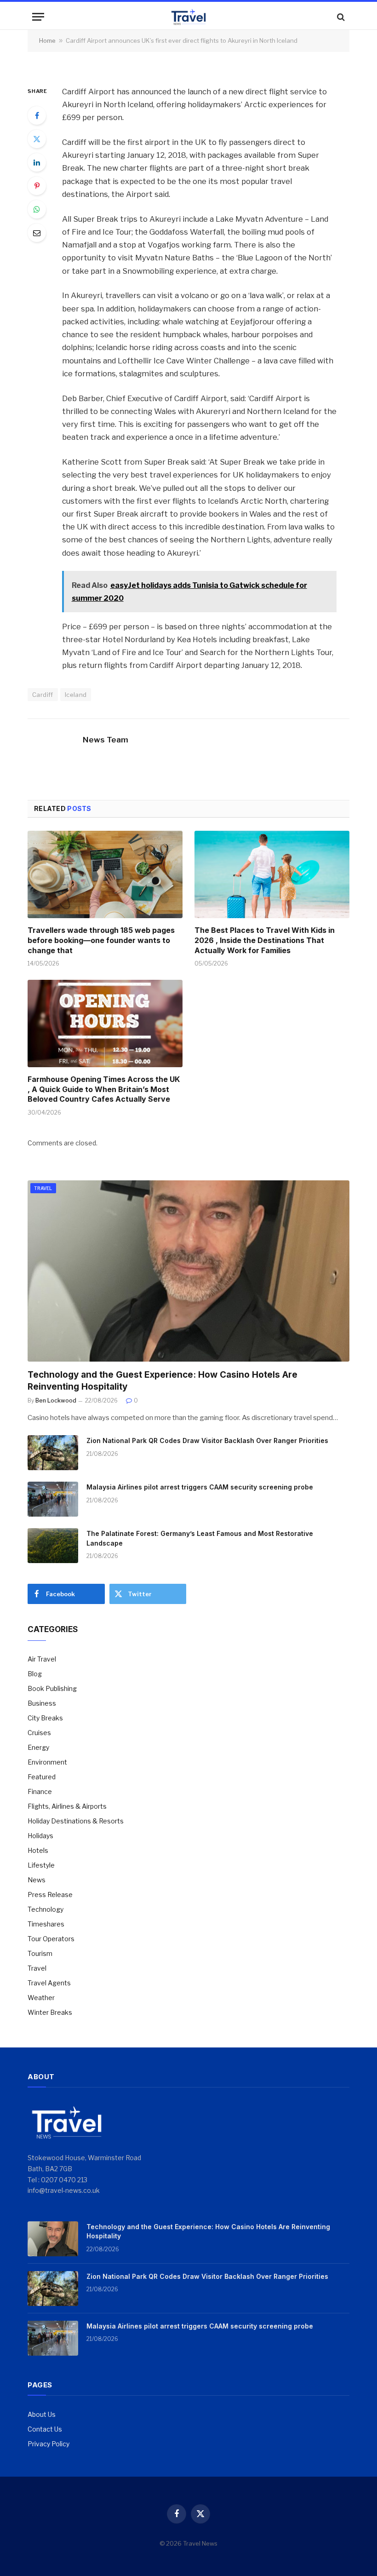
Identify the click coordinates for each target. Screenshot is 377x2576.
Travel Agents (49, 1983)
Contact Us (45, 2429)
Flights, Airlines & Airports (67, 1806)
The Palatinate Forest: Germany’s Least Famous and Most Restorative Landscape (200, 1538)
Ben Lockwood (56, 1400)
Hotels (38, 1850)
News (37, 1880)
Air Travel (42, 1659)
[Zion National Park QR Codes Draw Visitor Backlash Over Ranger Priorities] (53, 1453)
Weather (41, 1998)
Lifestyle (41, 1865)
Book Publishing (52, 1688)
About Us (42, 2414)
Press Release (50, 1895)
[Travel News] (188, 17)
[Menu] (38, 17)
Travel (43, 1188)
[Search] (340, 17)
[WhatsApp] (37, 209)
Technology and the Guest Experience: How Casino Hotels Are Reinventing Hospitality (163, 1381)
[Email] (37, 233)
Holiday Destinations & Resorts (76, 1821)
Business (42, 1703)
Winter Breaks (50, 2012)
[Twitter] (37, 139)
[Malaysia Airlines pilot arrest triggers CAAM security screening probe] (53, 1499)
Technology (46, 1909)
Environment (47, 1762)
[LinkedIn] (37, 162)
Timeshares (46, 1924)
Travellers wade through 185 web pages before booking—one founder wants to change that (101, 940)
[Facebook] (37, 115)
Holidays (40, 1836)
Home (47, 40)
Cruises (39, 1733)
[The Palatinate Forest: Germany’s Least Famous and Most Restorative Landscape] (53, 1546)
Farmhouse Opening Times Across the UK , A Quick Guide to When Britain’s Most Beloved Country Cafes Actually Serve (104, 1089)
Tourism (40, 1953)
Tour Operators (51, 1939)
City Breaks (45, 1718)
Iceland (76, 695)
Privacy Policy (49, 2444)
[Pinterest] (37, 186)
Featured (42, 1777)
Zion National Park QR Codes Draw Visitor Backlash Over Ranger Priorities (207, 1440)
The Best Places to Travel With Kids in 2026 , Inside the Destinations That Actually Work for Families (265, 940)
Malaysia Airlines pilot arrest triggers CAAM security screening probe (200, 1487)
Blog (35, 1674)
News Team (106, 740)
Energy (38, 1747)
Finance (40, 1791)
